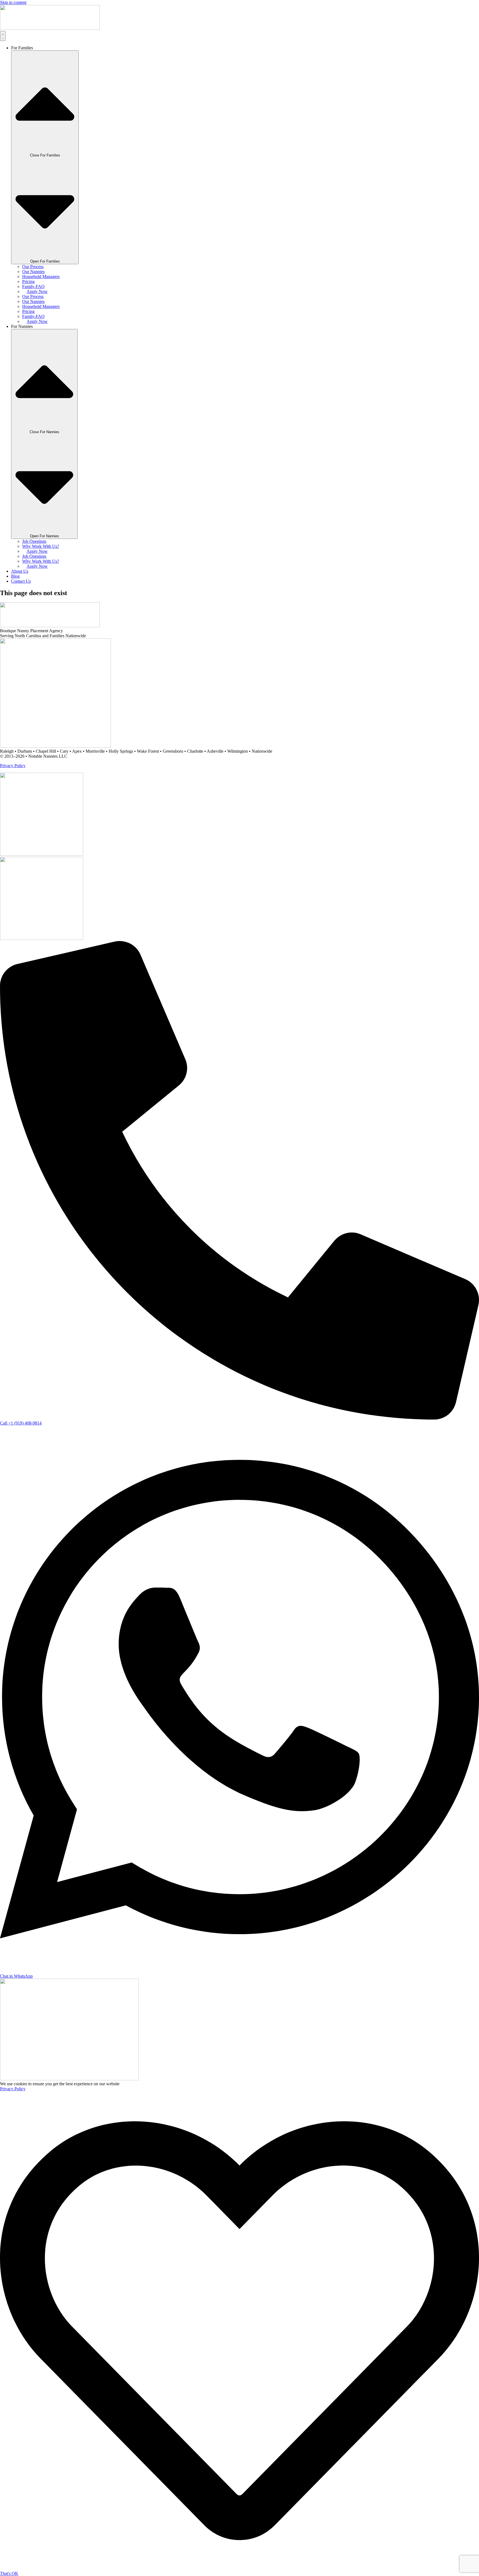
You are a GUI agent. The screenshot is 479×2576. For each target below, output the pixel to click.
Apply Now (37, 291)
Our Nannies (33, 272)
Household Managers (41, 277)
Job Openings (34, 541)
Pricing (28, 281)
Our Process (33, 267)
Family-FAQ (33, 286)
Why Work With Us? (41, 546)
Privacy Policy (13, 766)
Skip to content (13, 2)
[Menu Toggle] (3, 36)
